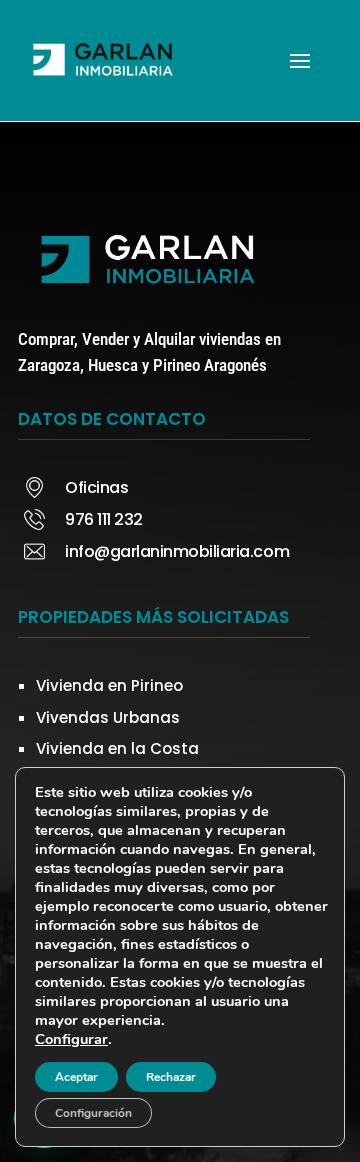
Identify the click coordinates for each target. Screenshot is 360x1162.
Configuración (93, 1113)
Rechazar (171, 1077)
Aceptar (76, 1077)
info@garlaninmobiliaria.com (177, 551)
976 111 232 (104, 519)
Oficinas (96, 487)
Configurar (71, 1039)
